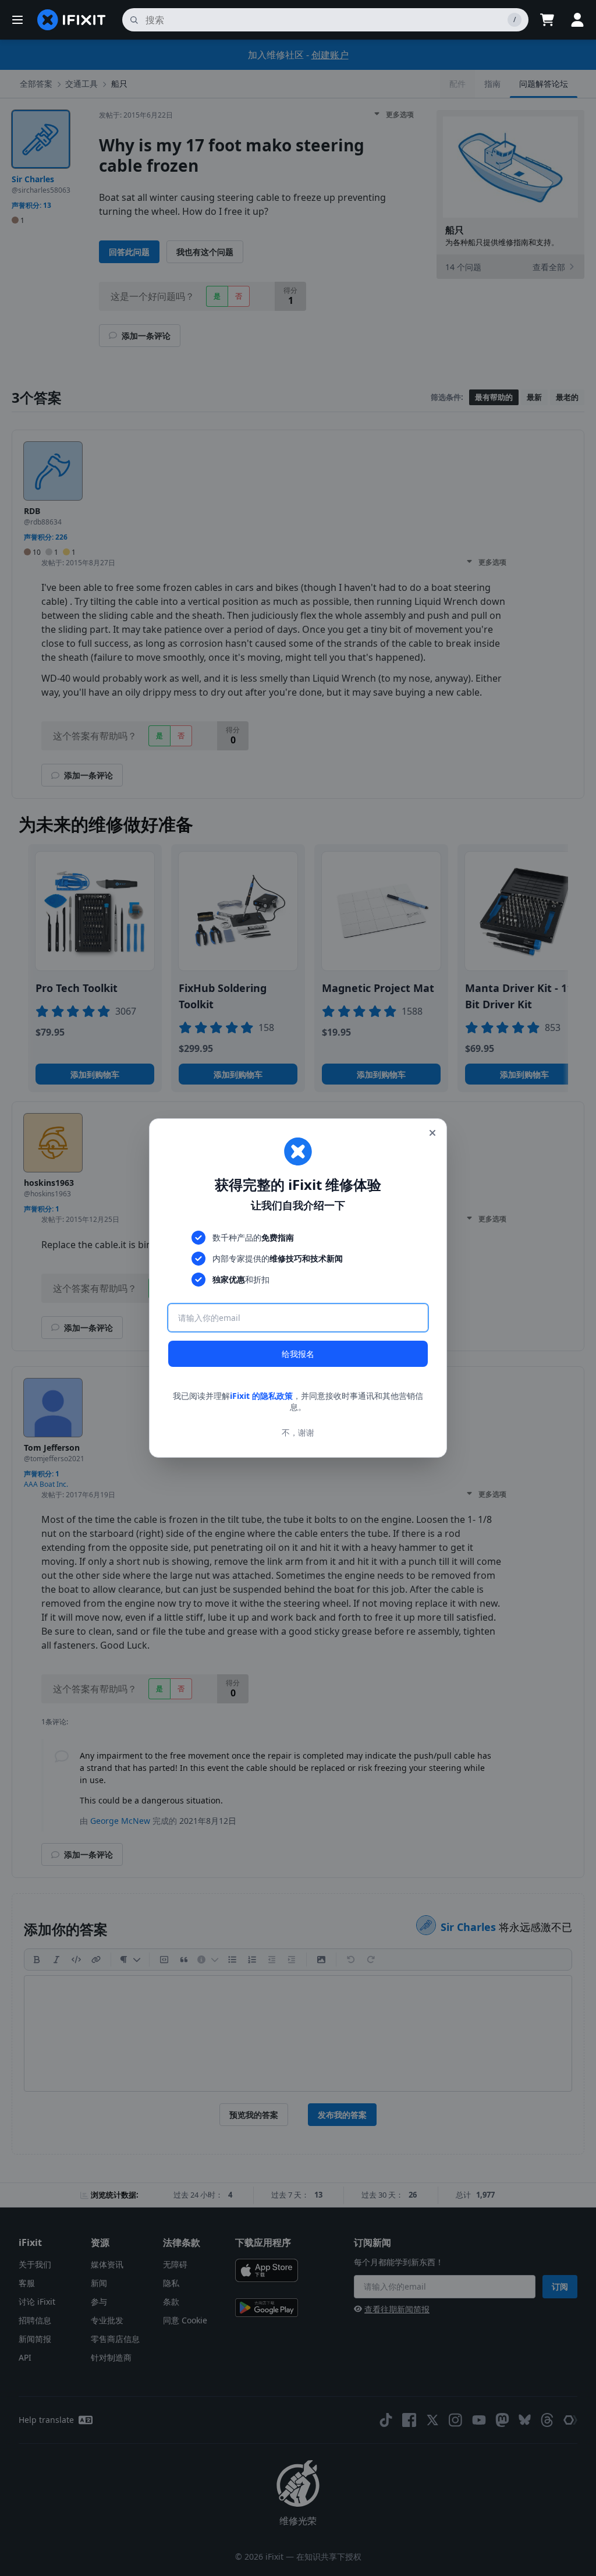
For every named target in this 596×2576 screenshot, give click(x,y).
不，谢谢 (298, 1432)
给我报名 (298, 1354)
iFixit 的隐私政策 (261, 1396)
